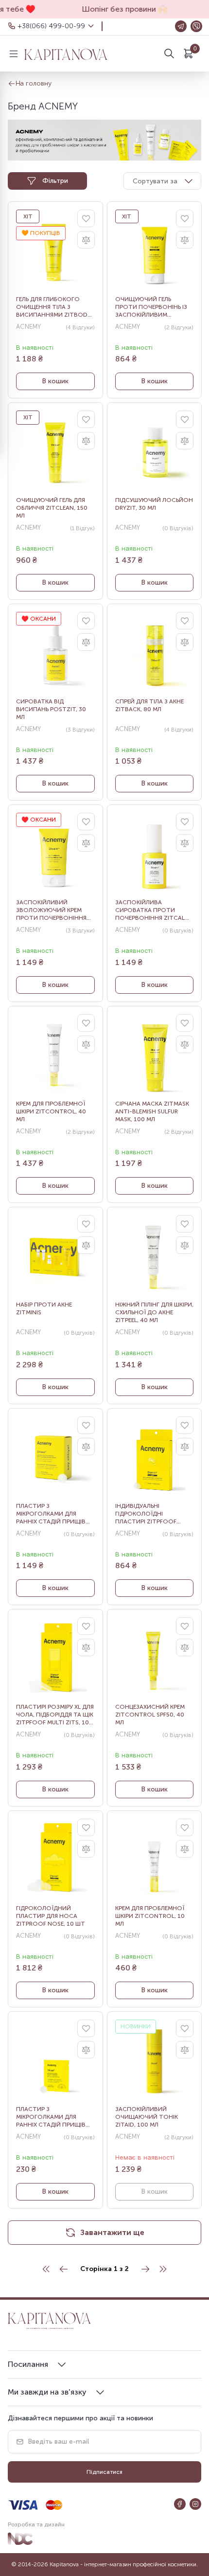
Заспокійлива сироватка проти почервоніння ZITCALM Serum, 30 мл (152, 910)
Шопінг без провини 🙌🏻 (119, 9)
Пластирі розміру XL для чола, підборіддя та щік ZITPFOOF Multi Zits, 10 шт (55, 1715)
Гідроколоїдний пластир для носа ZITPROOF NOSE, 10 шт (51, 1916)
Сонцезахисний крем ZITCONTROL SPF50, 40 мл (150, 1715)
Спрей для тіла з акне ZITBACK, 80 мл (149, 705)
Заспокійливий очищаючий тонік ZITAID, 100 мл (147, 2117)
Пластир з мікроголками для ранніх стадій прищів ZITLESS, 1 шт (51, 2117)
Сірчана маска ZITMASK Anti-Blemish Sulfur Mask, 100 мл (152, 1111)
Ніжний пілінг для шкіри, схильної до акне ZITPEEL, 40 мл (154, 1312)
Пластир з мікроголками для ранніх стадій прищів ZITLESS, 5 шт (51, 1514)
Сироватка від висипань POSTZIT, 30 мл (51, 709)
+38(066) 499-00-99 (51, 26)
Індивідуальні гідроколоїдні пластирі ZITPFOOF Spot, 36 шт (146, 1514)
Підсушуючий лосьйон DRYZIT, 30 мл (154, 504)
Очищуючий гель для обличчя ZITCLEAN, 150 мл (52, 508)
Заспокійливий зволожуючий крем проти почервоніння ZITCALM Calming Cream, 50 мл (54, 910)
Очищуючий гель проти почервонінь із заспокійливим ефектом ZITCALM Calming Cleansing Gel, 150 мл (152, 307)
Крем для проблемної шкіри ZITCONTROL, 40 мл (51, 1111)
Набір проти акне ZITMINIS (44, 1308)
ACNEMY (28, 327)
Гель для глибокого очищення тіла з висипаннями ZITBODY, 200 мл (54, 307)
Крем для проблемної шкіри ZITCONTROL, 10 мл (150, 1916)
